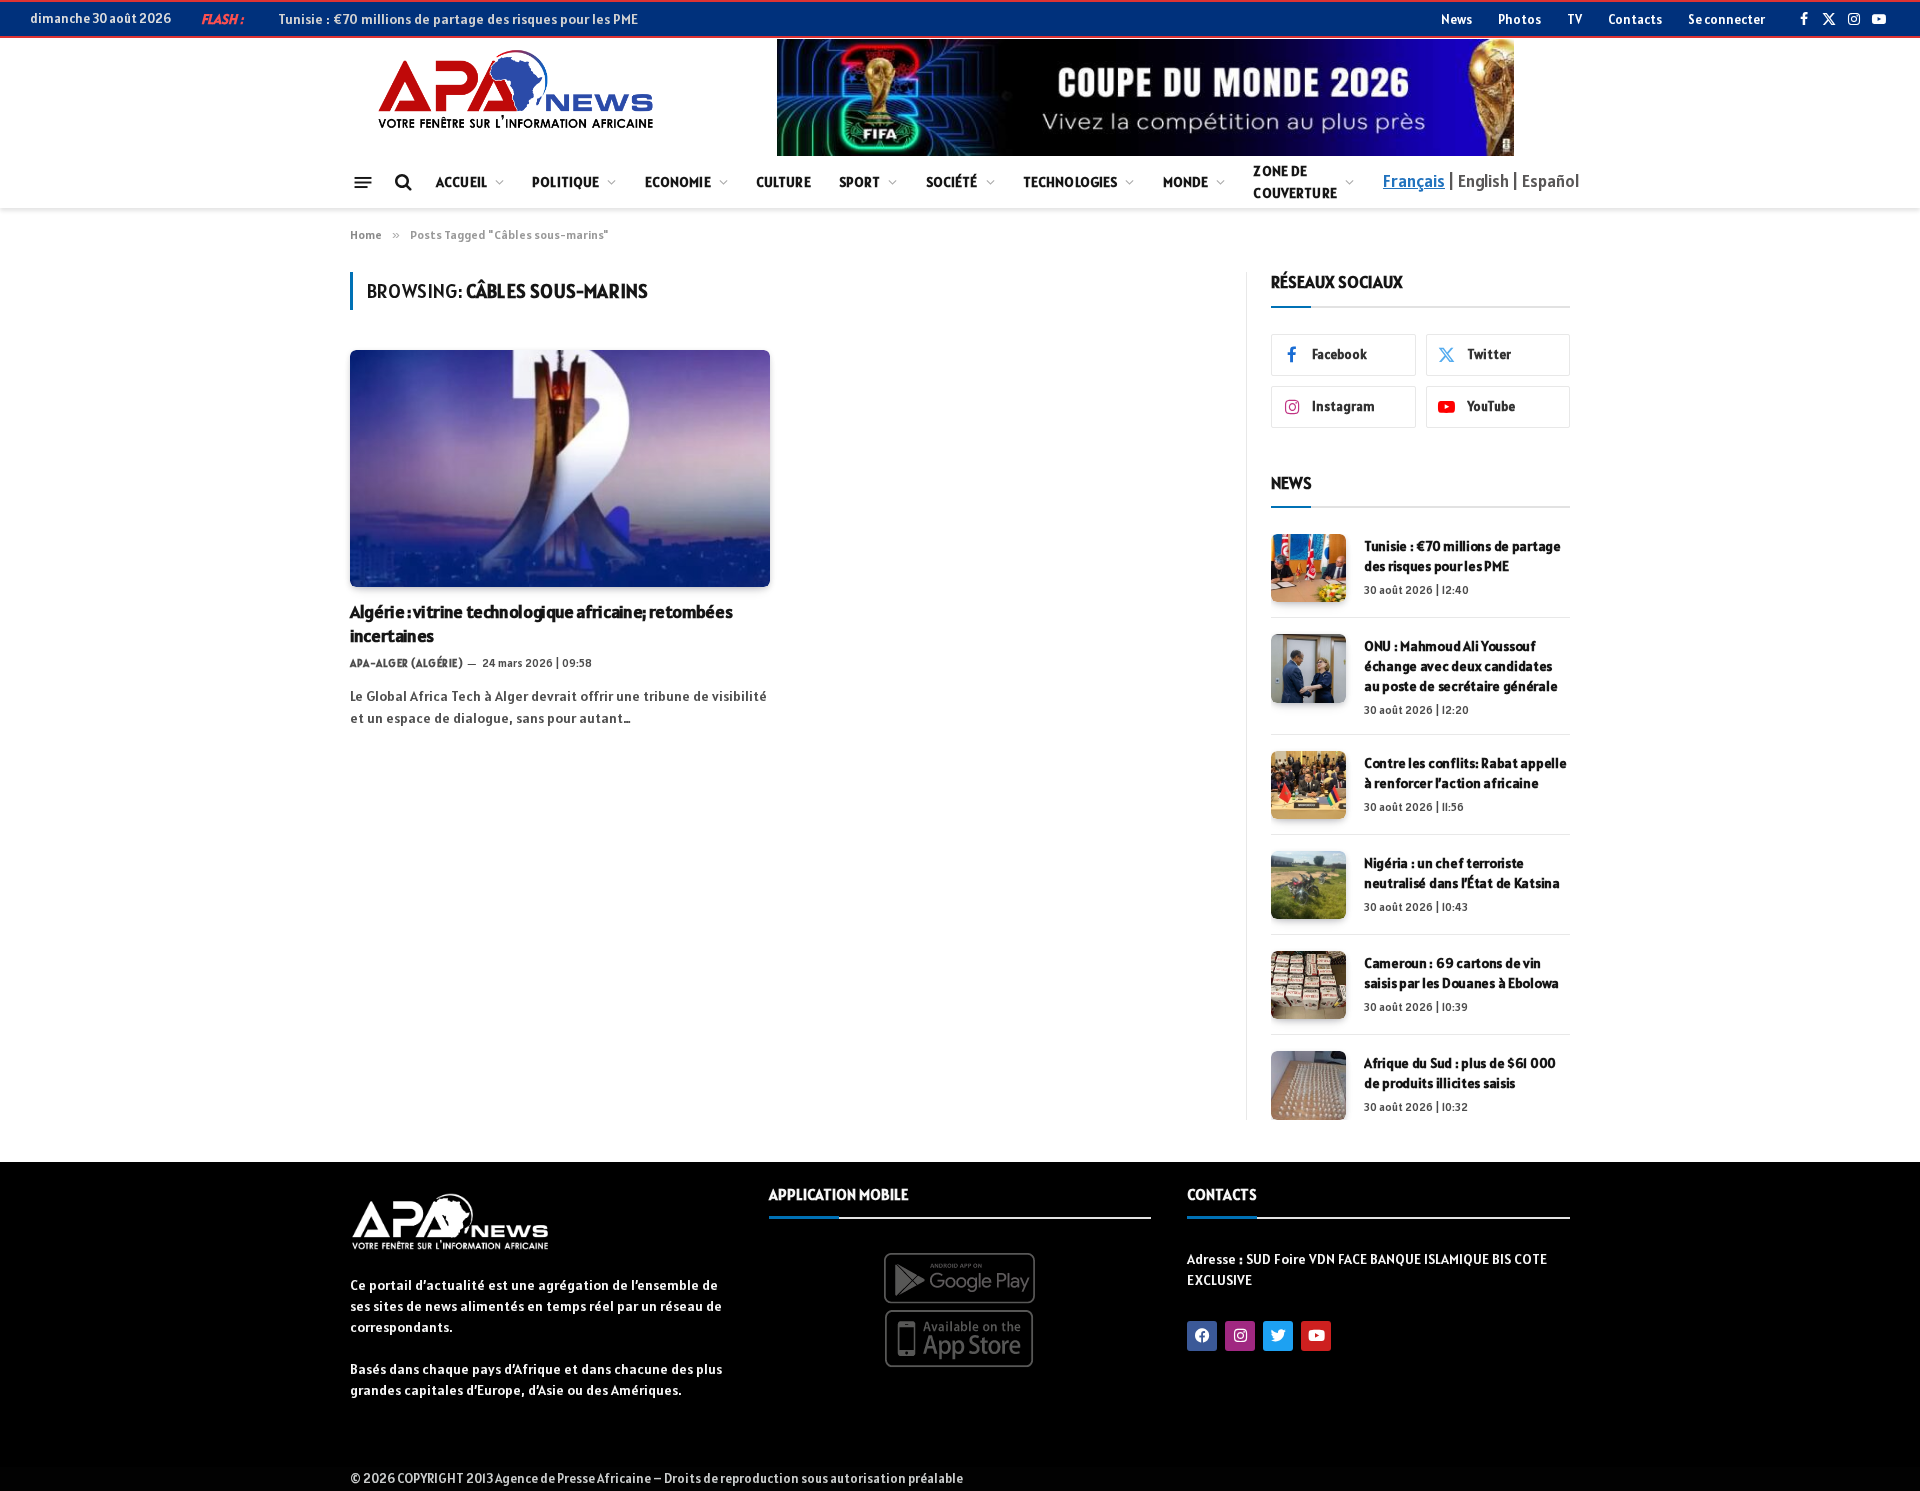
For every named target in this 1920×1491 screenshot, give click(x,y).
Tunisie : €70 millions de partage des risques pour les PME (1462, 556)
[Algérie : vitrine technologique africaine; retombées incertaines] (560, 468)
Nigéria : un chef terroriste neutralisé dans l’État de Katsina (1462, 873)
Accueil (461, 182)
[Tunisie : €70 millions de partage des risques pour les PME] (1308, 568)
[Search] (401, 182)
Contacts (1635, 19)
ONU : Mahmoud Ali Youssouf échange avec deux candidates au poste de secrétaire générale (569, 19)
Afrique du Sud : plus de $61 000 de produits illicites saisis (1460, 1073)
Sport (860, 182)
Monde (1186, 182)
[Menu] (363, 181)
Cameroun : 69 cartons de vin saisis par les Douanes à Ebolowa (1461, 973)
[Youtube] (1316, 1336)
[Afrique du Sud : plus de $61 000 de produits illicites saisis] (1308, 1085)
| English (1478, 181)
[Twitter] (1278, 1336)
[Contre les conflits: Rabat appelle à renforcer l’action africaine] (1308, 785)
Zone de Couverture (1294, 182)
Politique (565, 182)
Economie (678, 182)
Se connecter (1726, 19)
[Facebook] (1202, 1336)
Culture (783, 182)
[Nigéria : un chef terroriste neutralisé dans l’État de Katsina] (1308, 885)
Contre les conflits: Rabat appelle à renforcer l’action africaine (1465, 773)
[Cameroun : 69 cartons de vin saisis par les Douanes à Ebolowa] (1308, 985)
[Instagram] (1240, 1336)
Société (952, 182)
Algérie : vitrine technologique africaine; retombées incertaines (541, 623)
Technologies (1070, 182)
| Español (1545, 181)
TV (1574, 19)
